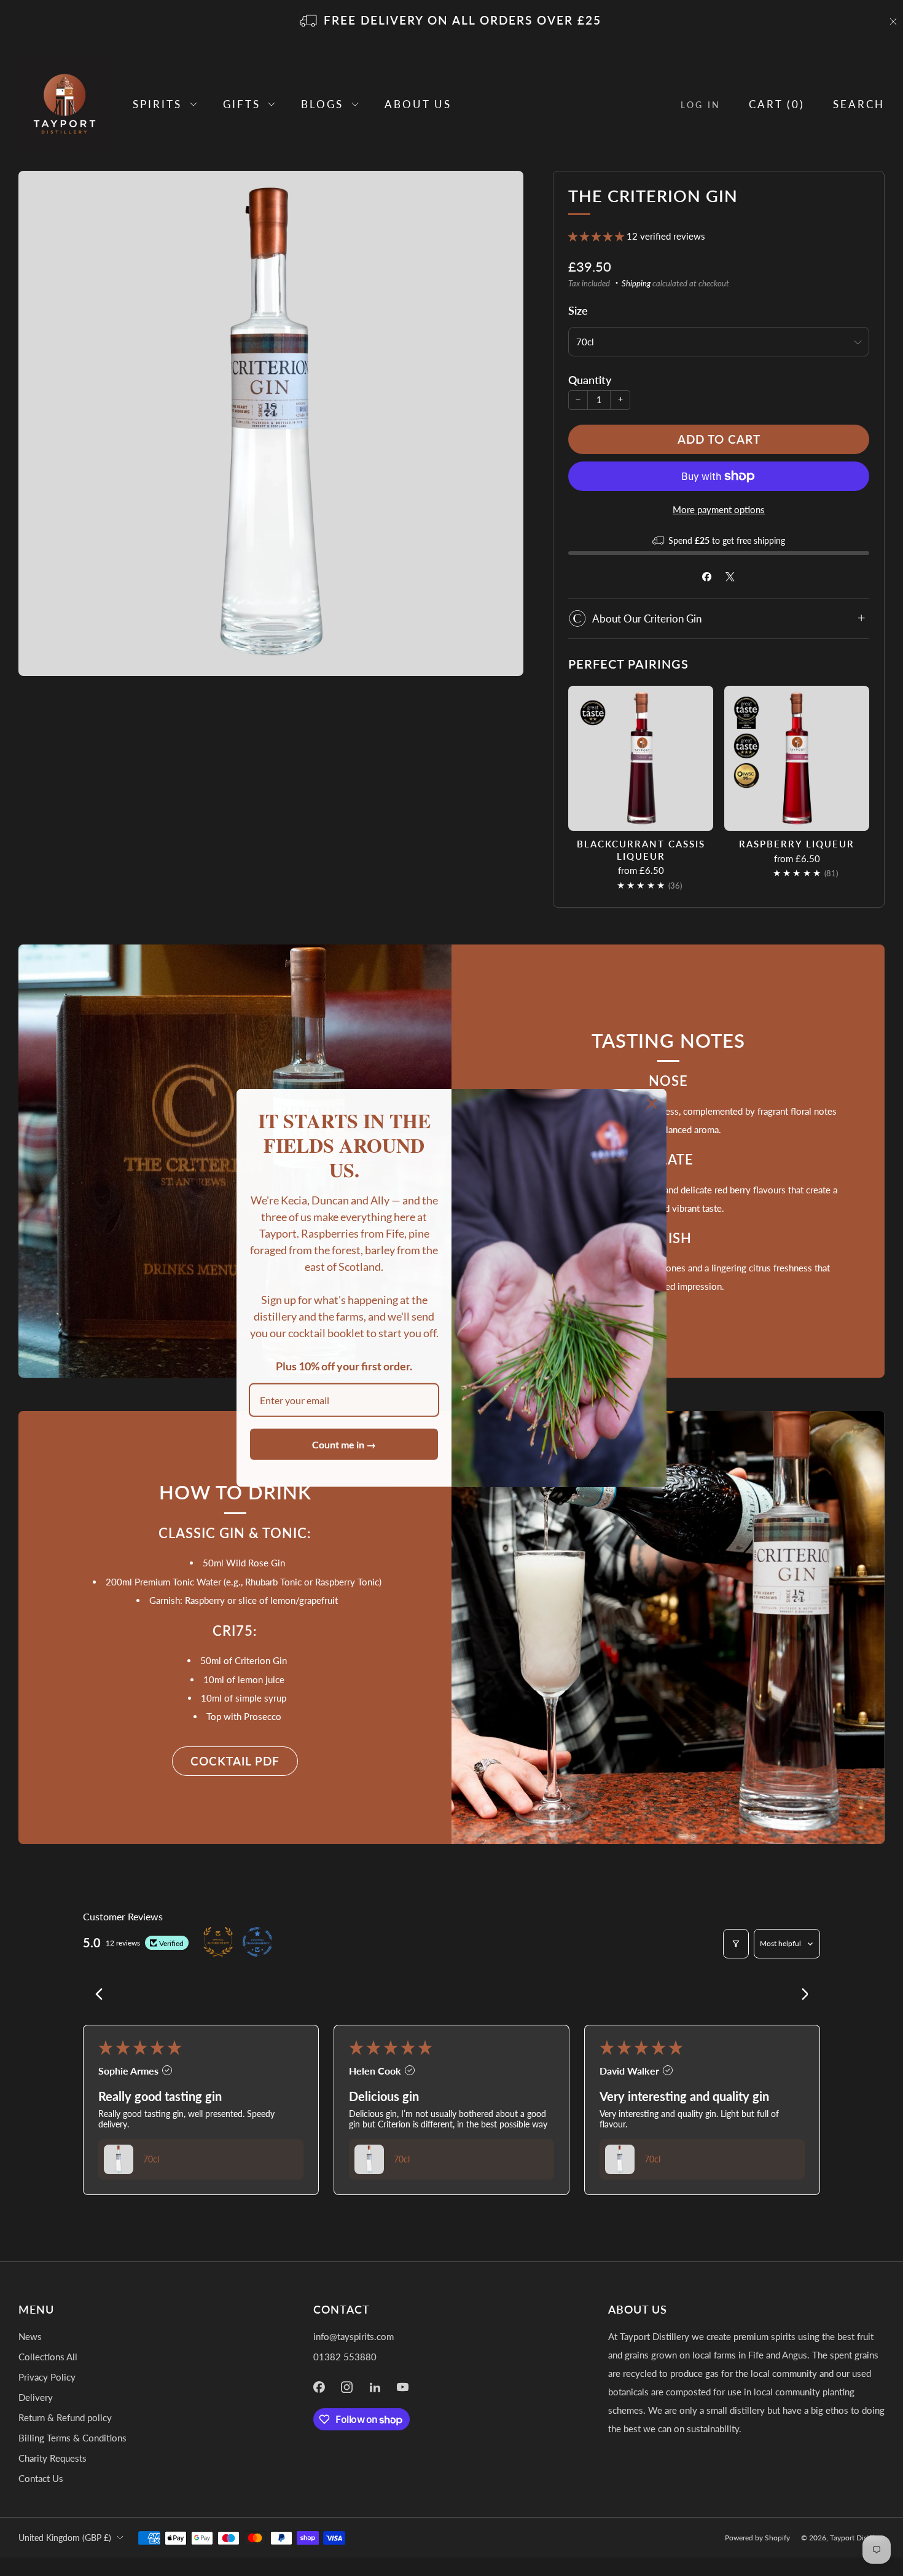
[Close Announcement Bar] (893, 22)
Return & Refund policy (65, 2417)
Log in (701, 105)
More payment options (719, 509)
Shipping (636, 283)
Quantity (590, 380)
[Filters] (736, 1944)
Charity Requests (53, 2458)
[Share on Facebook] (707, 577)
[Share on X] (731, 577)
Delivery (36, 2397)
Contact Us (41, 2478)
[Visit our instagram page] (347, 2387)
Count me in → (344, 1444)
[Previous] (103, 1995)
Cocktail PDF (235, 1761)
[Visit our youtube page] (403, 2387)
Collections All (48, 2357)
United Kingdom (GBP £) (65, 2538)
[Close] (652, 1104)
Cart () (777, 104)
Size (578, 310)
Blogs (322, 104)
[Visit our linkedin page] (375, 2387)
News (30, 2336)
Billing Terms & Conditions (72, 2438)
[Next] (800, 1995)
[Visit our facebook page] (319, 2387)
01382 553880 (345, 2357)
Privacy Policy (47, 2377)
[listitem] (451, 22)
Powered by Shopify (757, 2538)
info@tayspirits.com (354, 2336)
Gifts (242, 104)
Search (859, 104)
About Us (418, 104)
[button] (597, 236)
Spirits (157, 104)
